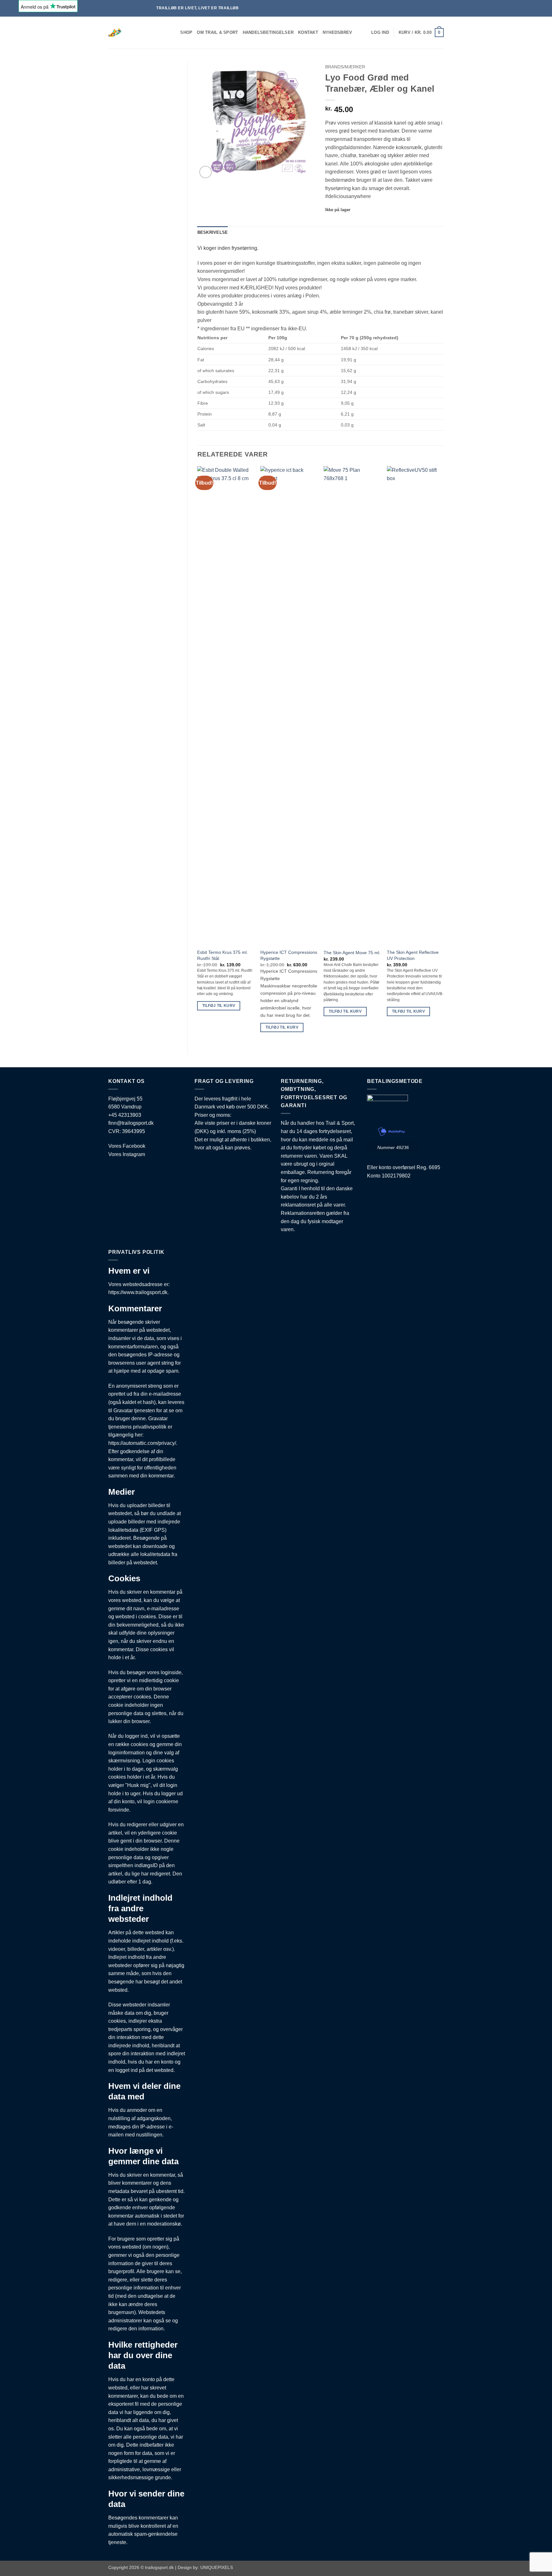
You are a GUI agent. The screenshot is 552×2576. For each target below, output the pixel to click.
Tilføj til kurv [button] (219, 1006)
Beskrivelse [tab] (213, 232)
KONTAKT (308, 32)
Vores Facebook (127, 1146)
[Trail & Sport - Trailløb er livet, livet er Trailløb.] (135, 33)
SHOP (186, 32)
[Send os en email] (488, 8)
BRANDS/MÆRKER (345, 67)
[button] (380, 33)
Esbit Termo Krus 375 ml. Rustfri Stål (222, 955)
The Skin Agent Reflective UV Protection (413, 955)
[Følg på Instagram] (482, 8)
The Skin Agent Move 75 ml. (352, 953)
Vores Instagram (127, 1154)
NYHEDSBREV (337, 32)
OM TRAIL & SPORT (217, 32)
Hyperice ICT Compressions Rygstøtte (289, 955)
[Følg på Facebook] (476, 8)
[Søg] (173, 33)
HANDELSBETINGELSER (268, 32)
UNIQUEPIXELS (217, 2567)
